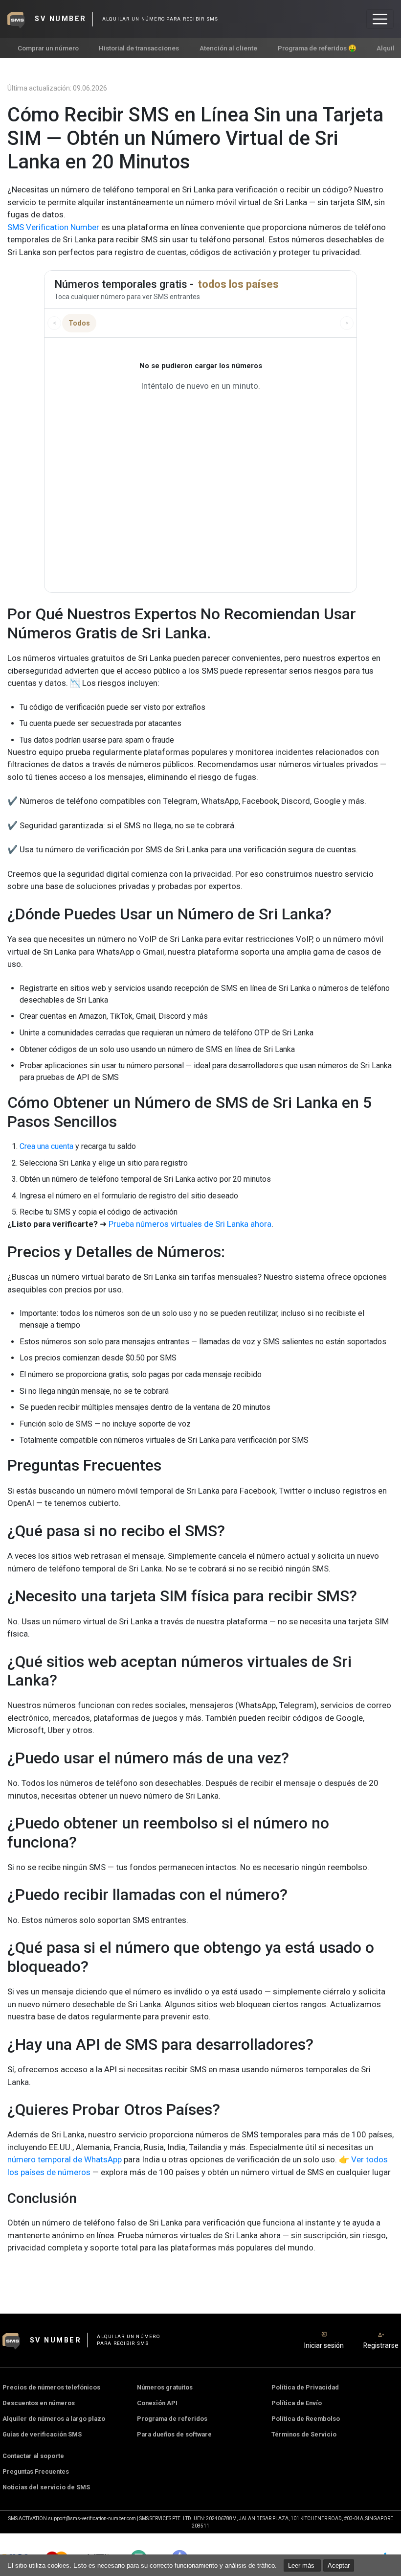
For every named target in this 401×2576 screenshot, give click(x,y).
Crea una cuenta (46, 1146)
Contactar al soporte (33, 2456)
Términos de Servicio (304, 2434)
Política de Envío (297, 2403)
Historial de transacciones (139, 48)
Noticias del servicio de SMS (46, 2487)
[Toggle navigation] (380, 19)
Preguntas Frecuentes (36, 2471)
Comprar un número (48, 48)
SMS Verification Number (53, 227)
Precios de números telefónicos (51, 2387)
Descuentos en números (39, 2403)
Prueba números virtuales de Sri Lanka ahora (190, 1224)
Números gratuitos (165, 2387)
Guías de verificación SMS (42, 2434)
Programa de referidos (172, 2419)
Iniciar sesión (324, 2345)
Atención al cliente (228, 48)
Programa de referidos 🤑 (317, 48)
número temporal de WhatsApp (65, 2159)
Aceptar (339, 2565)
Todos (79, 323)
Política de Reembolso (306, 2419)
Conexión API (157, 2403)
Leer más (302, 2565)
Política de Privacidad (305, 2387)
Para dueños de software (174, 2434)
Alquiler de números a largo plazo (54, 2419)
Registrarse (381, 2345)
